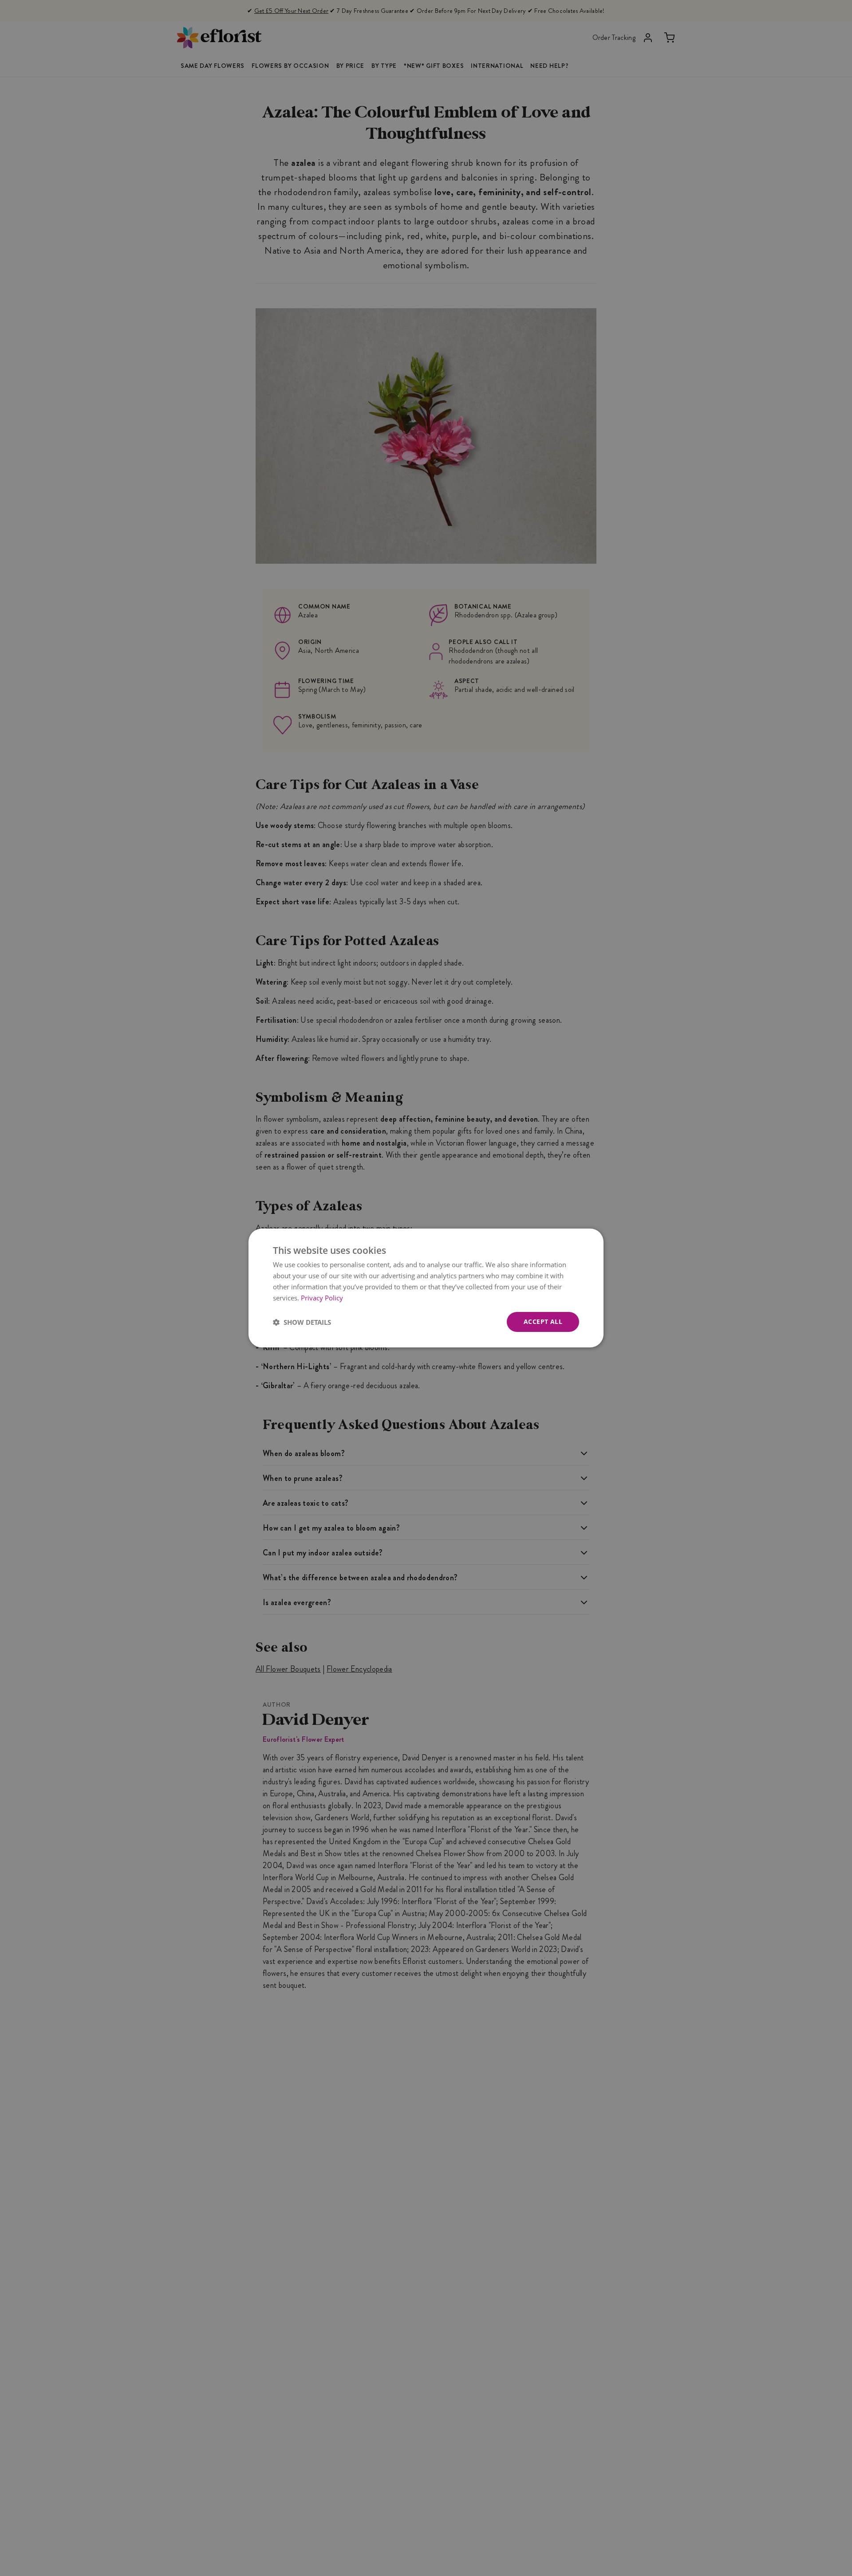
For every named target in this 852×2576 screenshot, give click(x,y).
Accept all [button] (543, 1321)
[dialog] (426, 1288)
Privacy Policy (322, 1298)
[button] (302, 1322)
